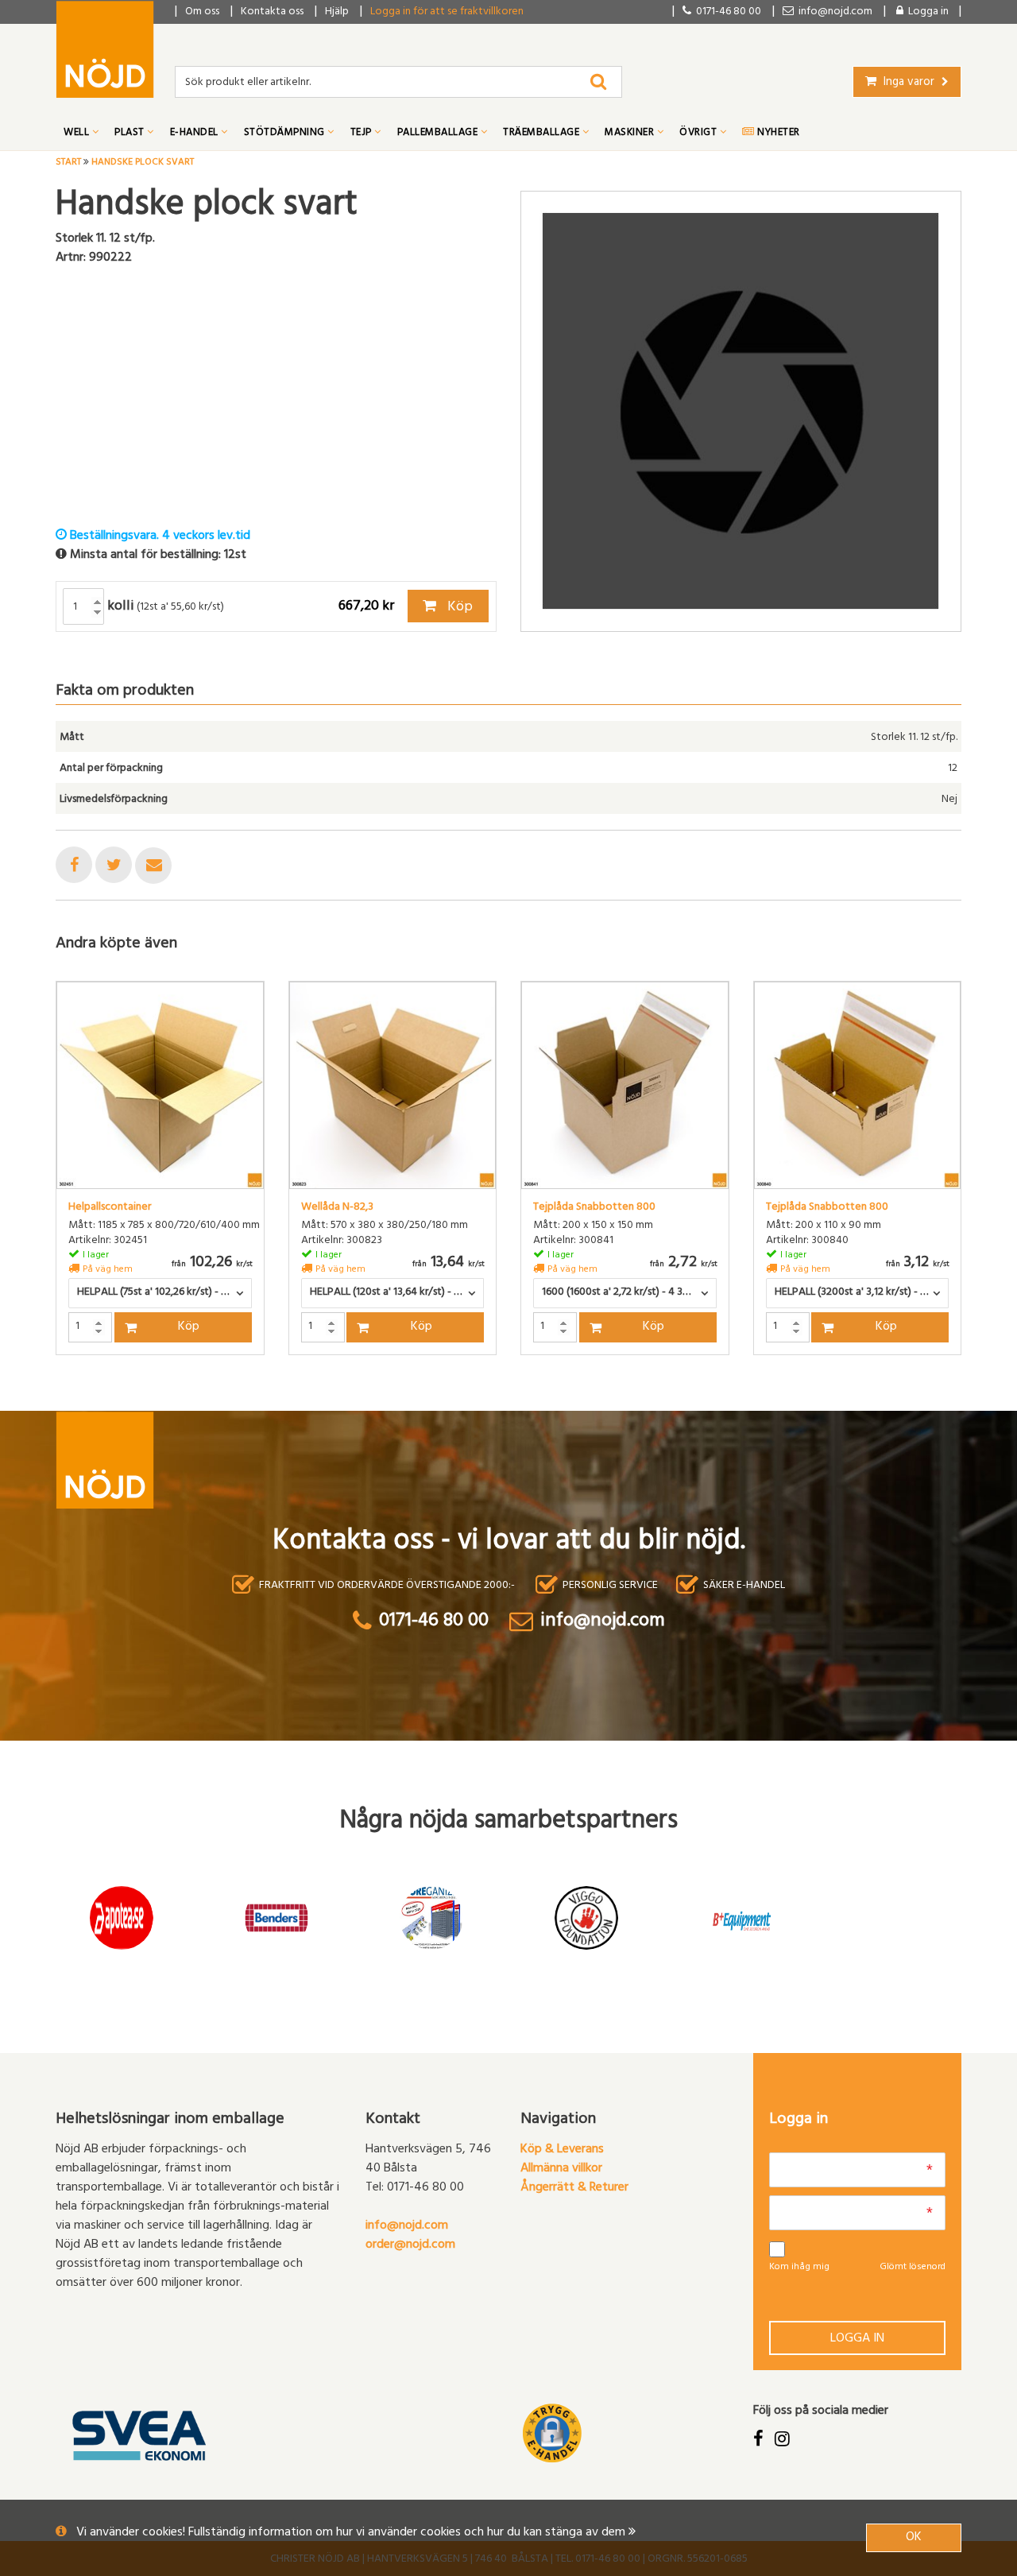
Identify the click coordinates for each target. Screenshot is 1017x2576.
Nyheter (777, 134)
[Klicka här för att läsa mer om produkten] (160, 1085)
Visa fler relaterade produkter (149, 1396)
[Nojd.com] (105, 49)
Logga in (857, 2339)
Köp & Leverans (562, 2150)
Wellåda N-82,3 (337, 1208)
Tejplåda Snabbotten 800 (594, 1208)
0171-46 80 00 (726, 12)
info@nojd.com (407, 2226)
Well (78, 134)
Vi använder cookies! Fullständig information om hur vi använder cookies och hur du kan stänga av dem (352, 2533)
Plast (131, 134)
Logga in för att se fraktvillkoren (447, 12)
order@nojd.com (410, 2245)
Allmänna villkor (561, 2169)
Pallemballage (439, 134)
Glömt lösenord (913, 2268)
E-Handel (196, 134)
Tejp (363, 134)
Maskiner (631, 134)
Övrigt (700, 134)
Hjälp (337, 12)
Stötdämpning (286, 134)
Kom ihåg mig (799, 2268)
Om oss (202, 12)
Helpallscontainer (110, 1208)
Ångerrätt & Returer (574, 2188)
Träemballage (543, 134)
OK (914, 2538)
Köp (458, 608)
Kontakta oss (272, 12)
